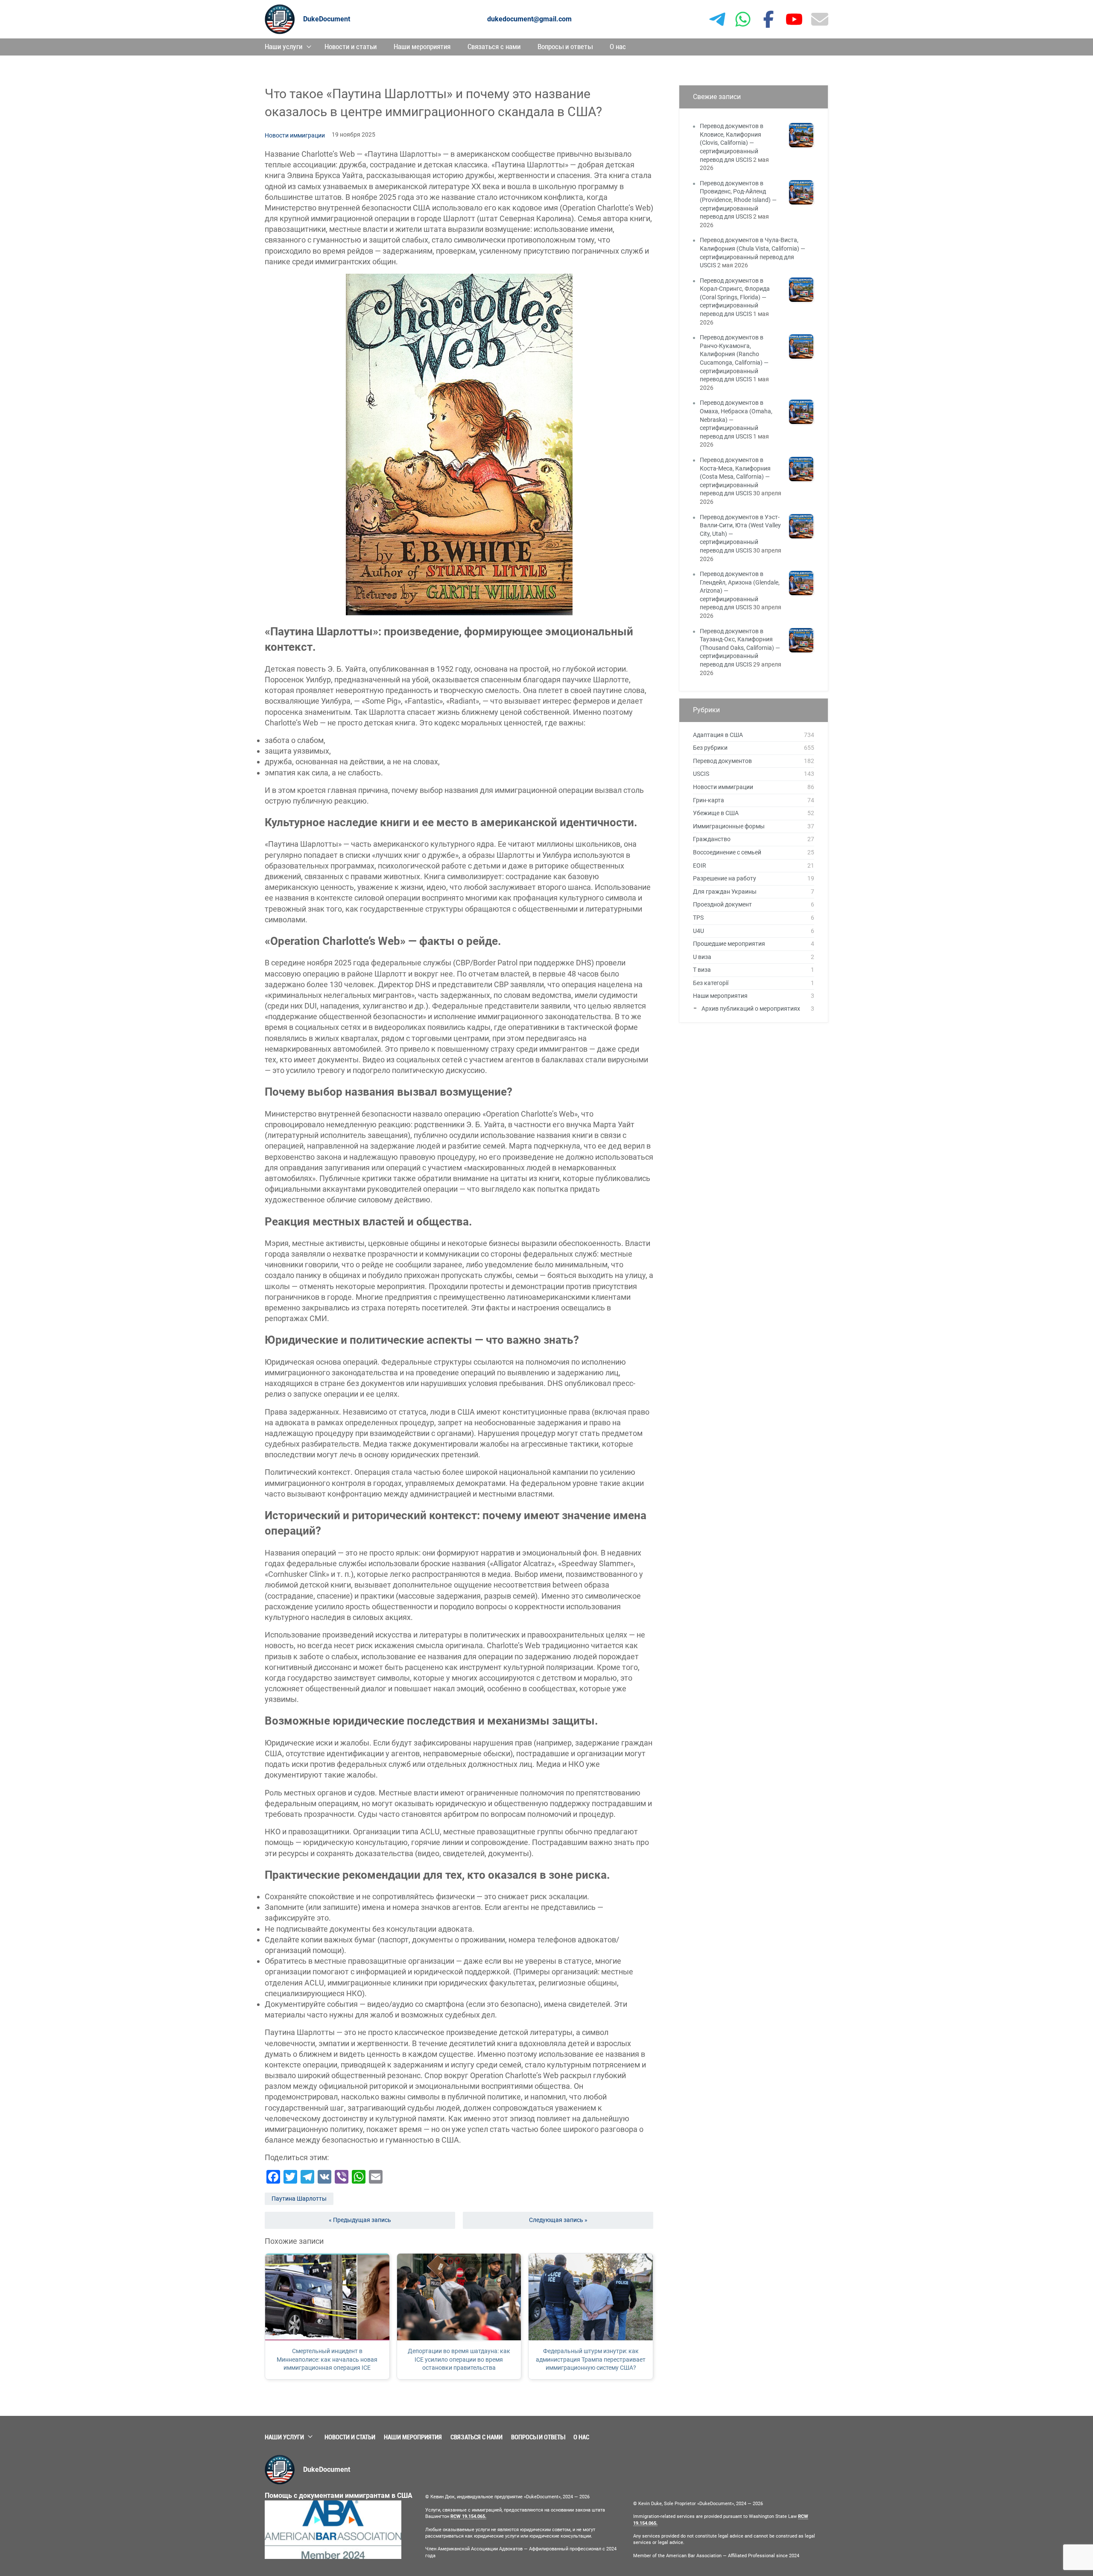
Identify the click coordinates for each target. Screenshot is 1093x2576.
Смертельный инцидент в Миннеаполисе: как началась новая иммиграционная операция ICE (327, 2359)
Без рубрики (710, 748)
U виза (702, 957)
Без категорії (711, 983)
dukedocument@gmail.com (529, 19)
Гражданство (712, 839)
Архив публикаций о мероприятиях (751, 1009)
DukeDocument (327, 19)
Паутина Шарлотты (299, 2199)
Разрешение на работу (725, 878)
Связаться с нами (494, 47)
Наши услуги (283, 47)
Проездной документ (722, 904)
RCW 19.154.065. (468, 2516)
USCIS (701, 774)
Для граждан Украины (725, 892)
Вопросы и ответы (565, 47)
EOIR (700, 865)
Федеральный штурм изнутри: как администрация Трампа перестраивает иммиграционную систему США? (591, 2359)
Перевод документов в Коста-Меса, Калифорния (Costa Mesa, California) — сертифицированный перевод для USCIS (735, 477)
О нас (618, 47)
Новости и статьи (351, 47)
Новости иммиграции (295, 135)
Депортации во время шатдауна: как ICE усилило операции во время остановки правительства (459, 2359)
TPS (698, 918)
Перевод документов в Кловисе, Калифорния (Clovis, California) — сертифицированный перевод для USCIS (732, 143)
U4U (698, 931)
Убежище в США (716, 813)
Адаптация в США (718, 735)
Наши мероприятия (422, 47)
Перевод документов (722, 761)
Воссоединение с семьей (727, 852)
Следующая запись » (558, 2220)
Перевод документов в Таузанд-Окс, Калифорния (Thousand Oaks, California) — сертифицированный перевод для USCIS (740, 648)
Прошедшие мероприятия (729, 944)
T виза (702, 970)
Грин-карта (709, 800)
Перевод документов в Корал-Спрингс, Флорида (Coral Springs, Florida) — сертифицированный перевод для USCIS (735, 297)
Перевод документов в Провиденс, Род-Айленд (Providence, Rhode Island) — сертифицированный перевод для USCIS (738, 200)
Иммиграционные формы (729, 826)
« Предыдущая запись (360, 2220)
